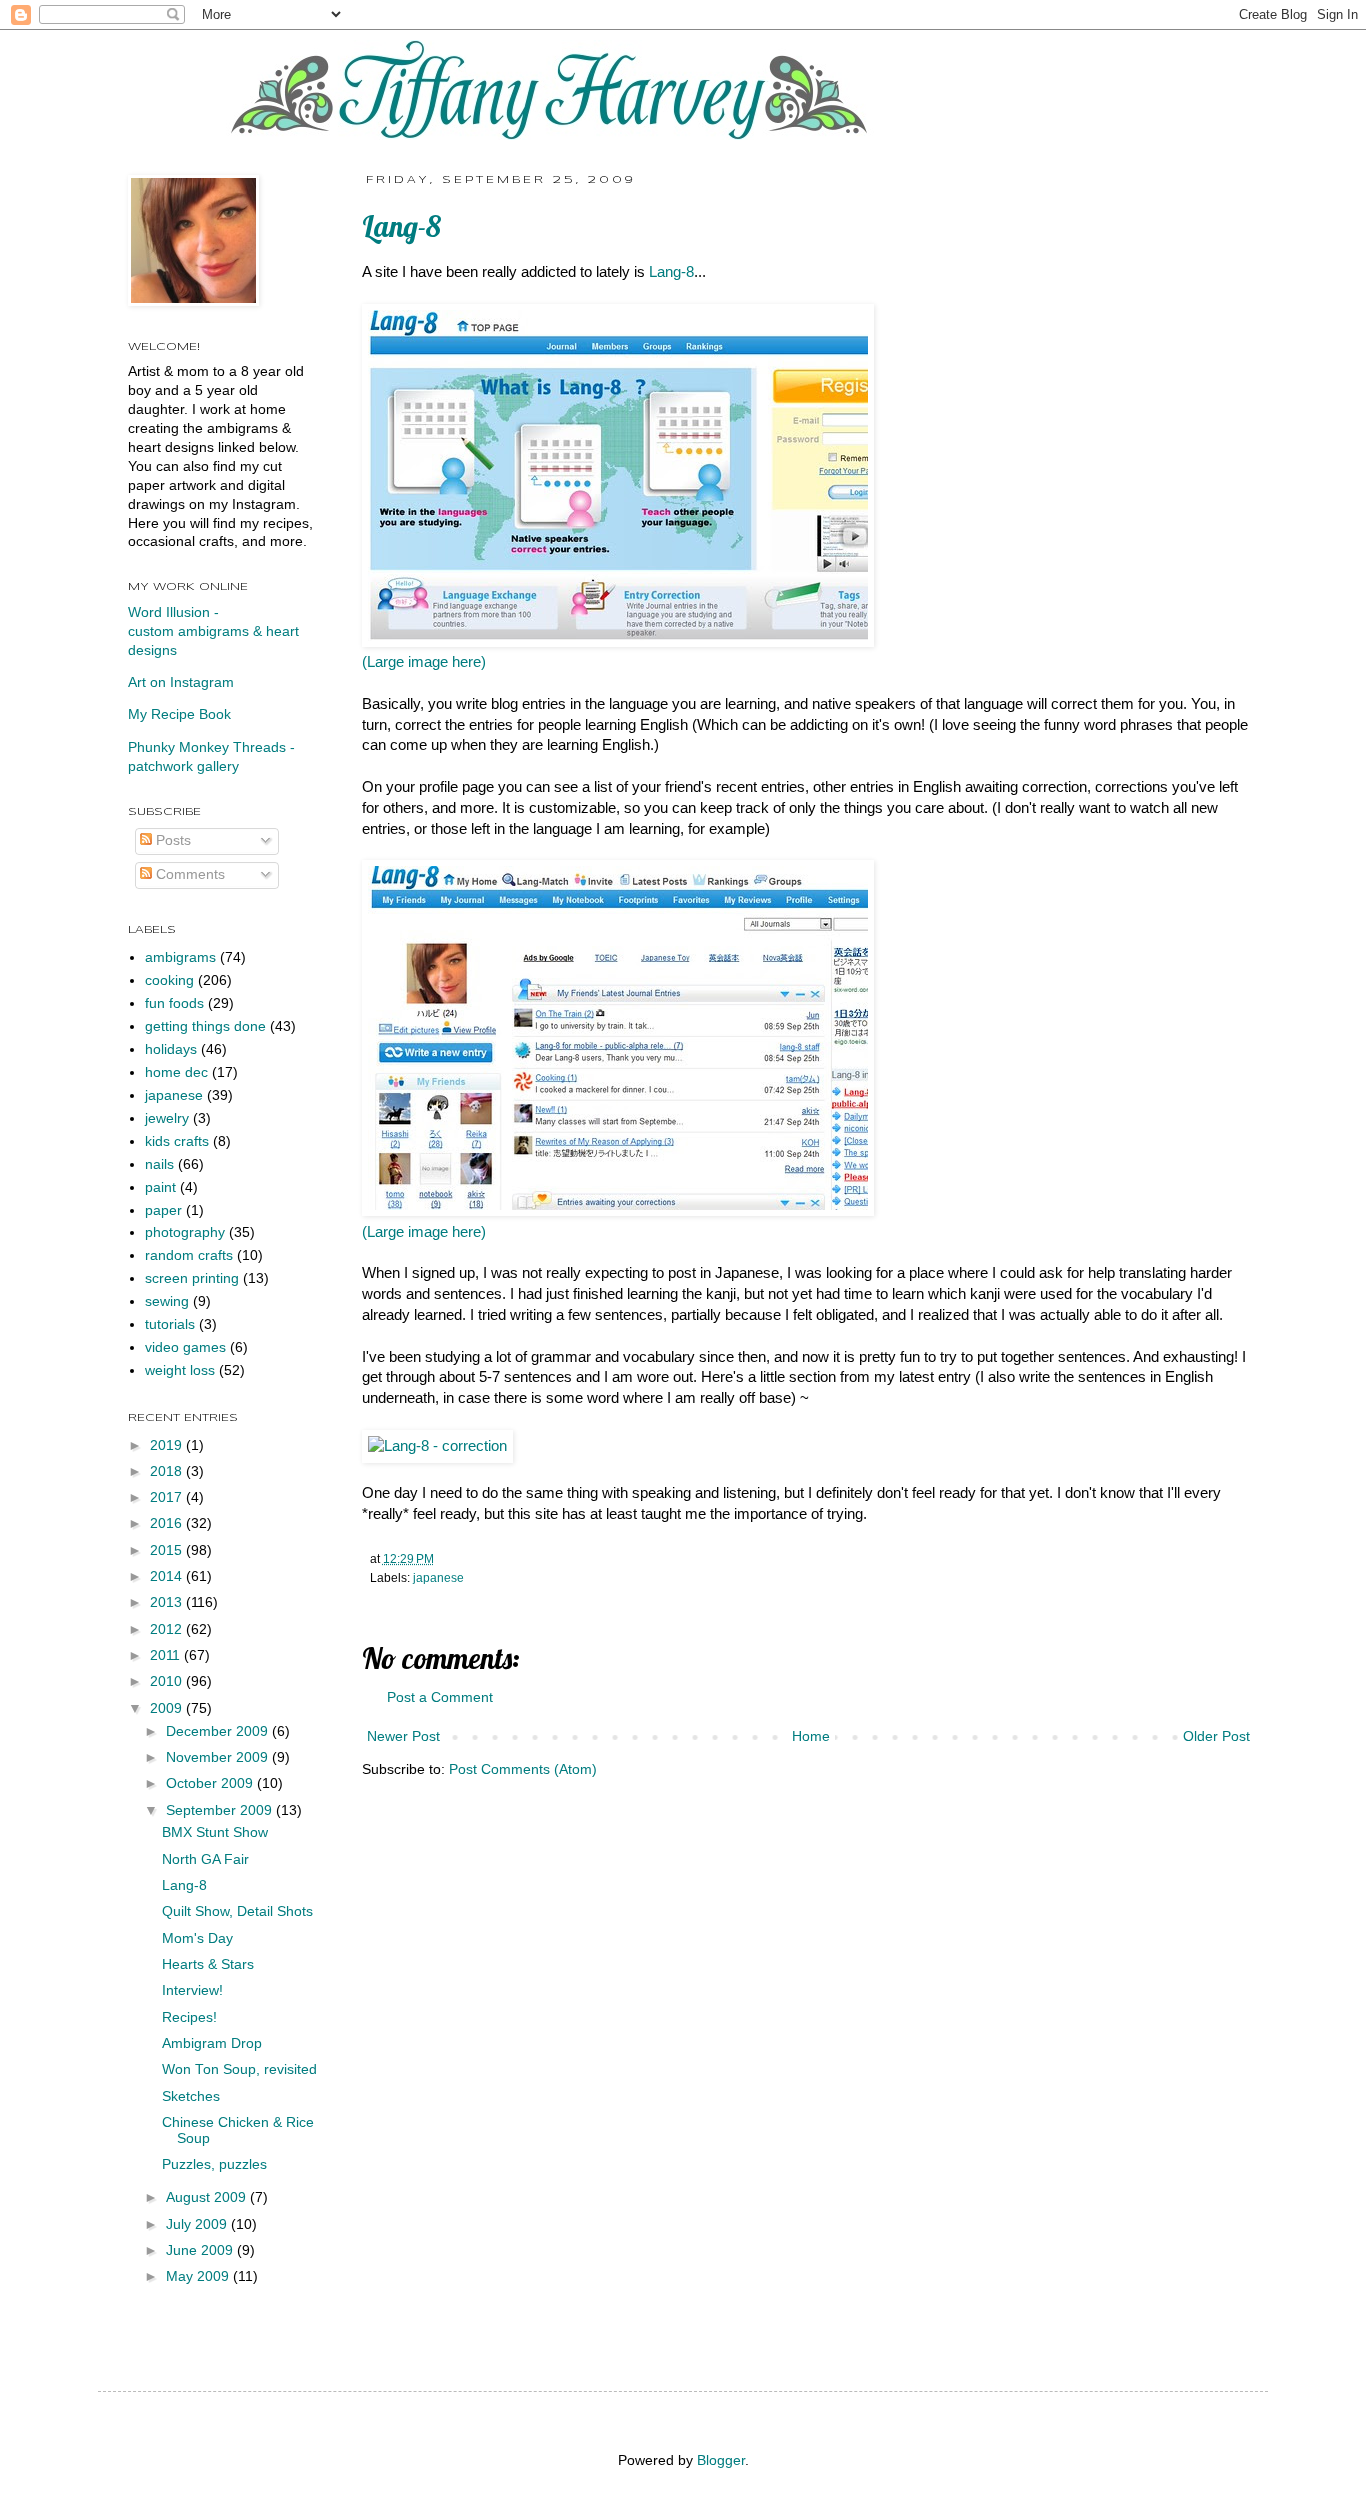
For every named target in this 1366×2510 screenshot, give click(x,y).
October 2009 (211, 1783)
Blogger (721, 2460)
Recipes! (189, 2017)
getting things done (205, 1026)
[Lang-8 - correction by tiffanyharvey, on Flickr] (437, 1446)
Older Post (1216, 1736)
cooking (169, 980)
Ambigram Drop (212, 2043)
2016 (168, 1523)
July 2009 (198, 2224)
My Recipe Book (179, 714)
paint (160, 1187)
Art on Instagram (181, 682)
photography (185, 1232)
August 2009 (208, 2197)
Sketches (191, 2096)
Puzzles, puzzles (214, 2164)
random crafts (189, 1255)
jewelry (167, 1118)
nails (159, 1164)
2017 (168, 1497)
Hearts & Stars (208, 1964)
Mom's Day (197, 1938)
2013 (168, 1602)
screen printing (192, 1278)
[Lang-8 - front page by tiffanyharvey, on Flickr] (618, 642)
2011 (167, 1655)
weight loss (180, 1370)
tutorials (170, 1324)
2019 (168, 1445)
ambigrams (180, 957)
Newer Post (403, 1736)
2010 (168, 1681)
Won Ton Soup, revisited (239, 2069)
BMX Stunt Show (215, 1832)
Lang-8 (671, 272)
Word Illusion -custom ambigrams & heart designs (213, 631)
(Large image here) (424, 662)
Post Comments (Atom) (523, 1769)
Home (811, 1736)
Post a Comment (440, 1697)
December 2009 (219, 1731)
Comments (188, 874)
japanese (438, 1578)
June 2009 (201, 2250)
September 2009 (221, 1810)
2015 (168, 1550)
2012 (168, 1629)
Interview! (192, 1990)
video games (185, 1347)
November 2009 (219, 1757)
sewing (167, 1301)
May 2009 (199, 2276)
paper (163, 1210)
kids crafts (177, 1141)
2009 (168, 1708)
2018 (168, 1471)
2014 (168, 1576)
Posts (171, 840)
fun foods (174, 1003)
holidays (171, 1049)
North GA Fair (205, 1859)
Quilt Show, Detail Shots (237, 1911)
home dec (176, 1072)
